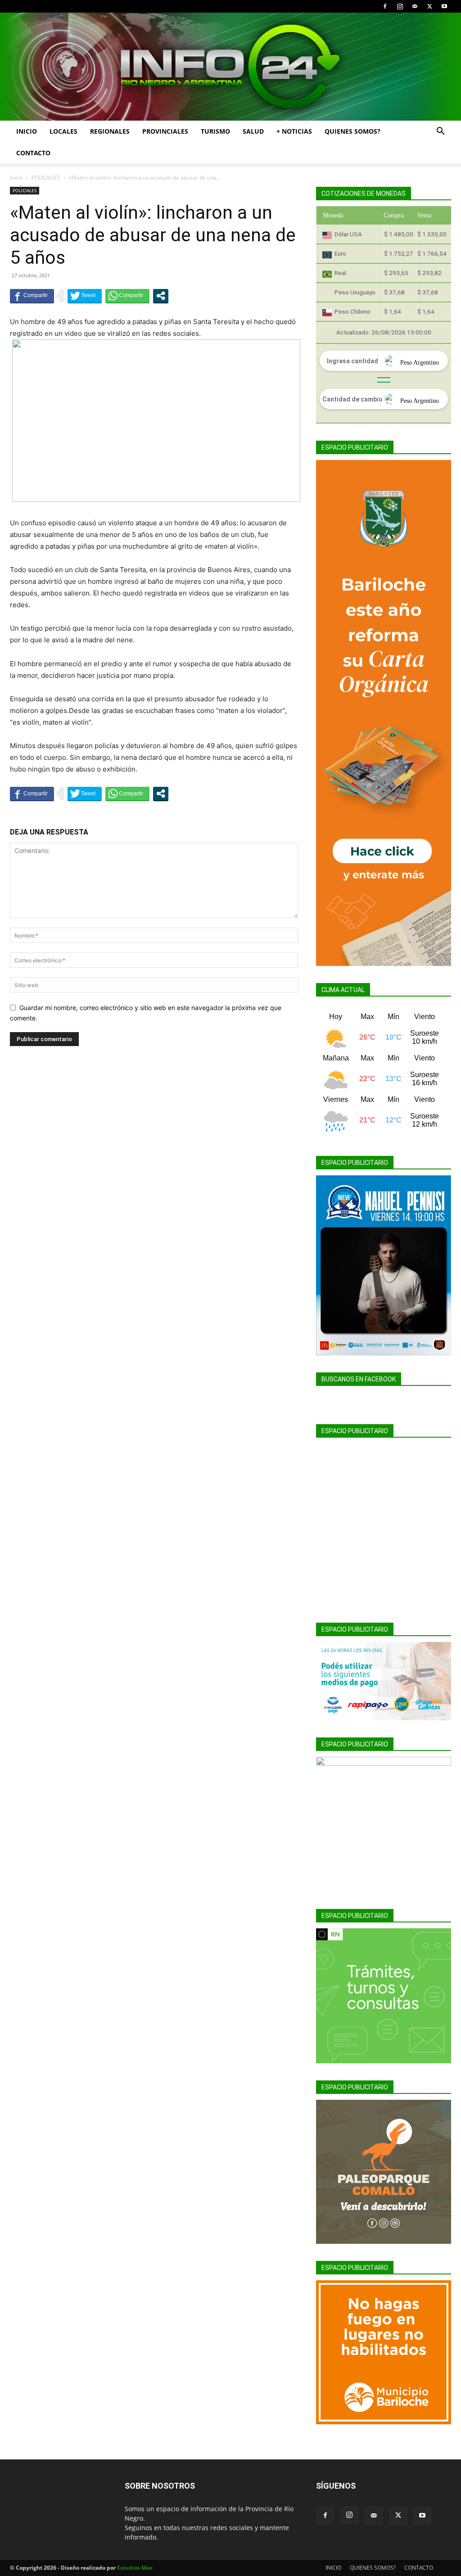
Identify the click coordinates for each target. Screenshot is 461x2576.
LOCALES (63, 131)
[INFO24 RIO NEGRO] (230, 67)
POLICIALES (46, 178)
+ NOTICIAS (294, 131)
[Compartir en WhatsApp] (127, 296)
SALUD (253, 131)
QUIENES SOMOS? (353, 131)
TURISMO (215, 131)
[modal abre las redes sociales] (161, 296)
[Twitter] (429, 6)
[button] (440, 132)
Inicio (16, 178)
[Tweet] (85, 296)
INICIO (27, 131)
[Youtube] (444, 6)
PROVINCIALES (165, 131)
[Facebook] (385, 6)
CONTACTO (33, 153)
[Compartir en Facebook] (32, 296)
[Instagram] (400, 6)
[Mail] (415, 6)
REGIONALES (110, 131)
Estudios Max (135, 2568)
